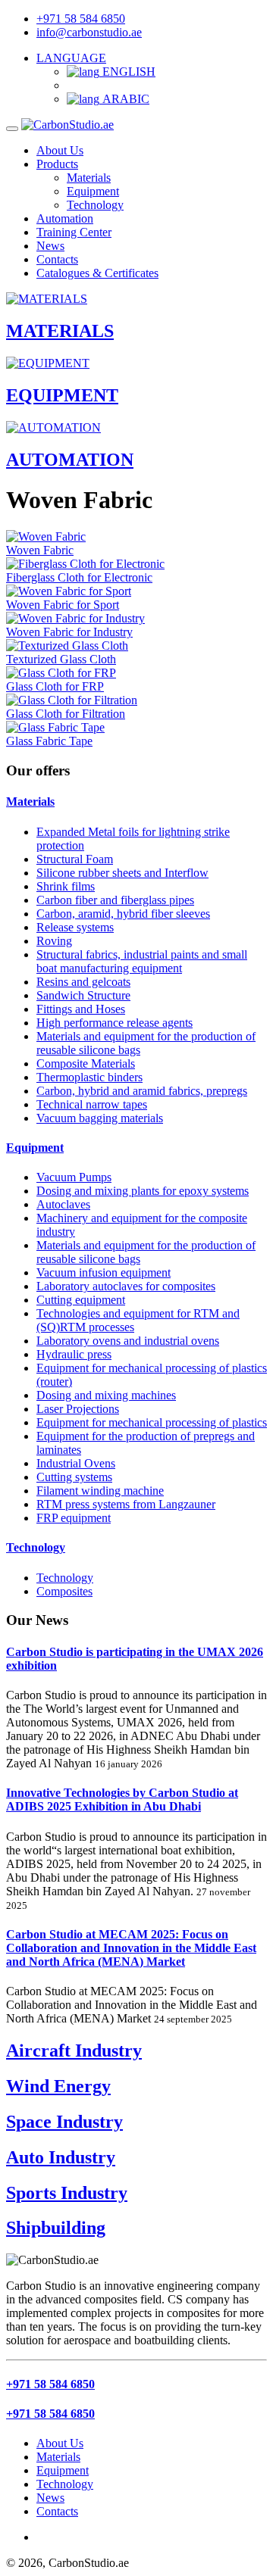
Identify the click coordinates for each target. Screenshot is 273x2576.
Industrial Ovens (76, 1463)
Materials (89, 178)
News (50, 246)
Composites (64, 1591)
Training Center (74, 232)
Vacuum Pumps (74, 1177)
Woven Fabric (40, 550)
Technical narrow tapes (92, 1104)
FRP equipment (74, 1518)
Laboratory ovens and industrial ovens (128, 1341)
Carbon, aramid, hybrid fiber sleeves (123, 914)
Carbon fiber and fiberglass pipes (115, 900)
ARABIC (124, 99)
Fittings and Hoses (81, 1009)
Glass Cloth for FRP (55, 686)
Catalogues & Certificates (97, 273)
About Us (60, 150)
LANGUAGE (71, 58)
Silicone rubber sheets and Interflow (122, 873)
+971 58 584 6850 (81, 19)
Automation (65, 218)
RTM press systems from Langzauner (126, 1504)
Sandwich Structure (83, 995)
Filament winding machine (100, 1491)
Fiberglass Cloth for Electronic (79, 577)
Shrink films (66, 886)
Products (57, 164)
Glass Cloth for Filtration (66, 714)
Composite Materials (86, 1063)
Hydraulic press (74, 1354)
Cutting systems (74, 1477)
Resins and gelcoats (83, 982)
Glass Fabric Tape (49, 741)
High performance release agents (115, 1023)
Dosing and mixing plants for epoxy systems (143, 1191)
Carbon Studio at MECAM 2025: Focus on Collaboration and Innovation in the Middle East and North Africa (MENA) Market (131, 1948)
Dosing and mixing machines (106, 1395)
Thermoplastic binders (89, 1077)
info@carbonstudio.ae (89, 32)
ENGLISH (127, 72)
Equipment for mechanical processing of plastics (152, 1422)
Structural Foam (75, 859)
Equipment (93, 191)
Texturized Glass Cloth (61, 659)
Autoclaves (63, 1204)
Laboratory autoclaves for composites (126, 1286)
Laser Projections (78, 1409)
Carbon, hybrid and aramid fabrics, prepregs (142, 1091)
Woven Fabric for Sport (63, 605)
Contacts (57, 259)
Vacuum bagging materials (100, 1118)
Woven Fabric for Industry (69, 632)
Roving (54, 941)
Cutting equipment (81, 1300)
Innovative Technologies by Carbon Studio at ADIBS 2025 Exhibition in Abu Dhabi (122, 1799)
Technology (95, 205)
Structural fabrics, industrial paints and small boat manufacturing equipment (142, 961)
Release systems (75, 927)
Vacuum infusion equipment (104, 1272)
